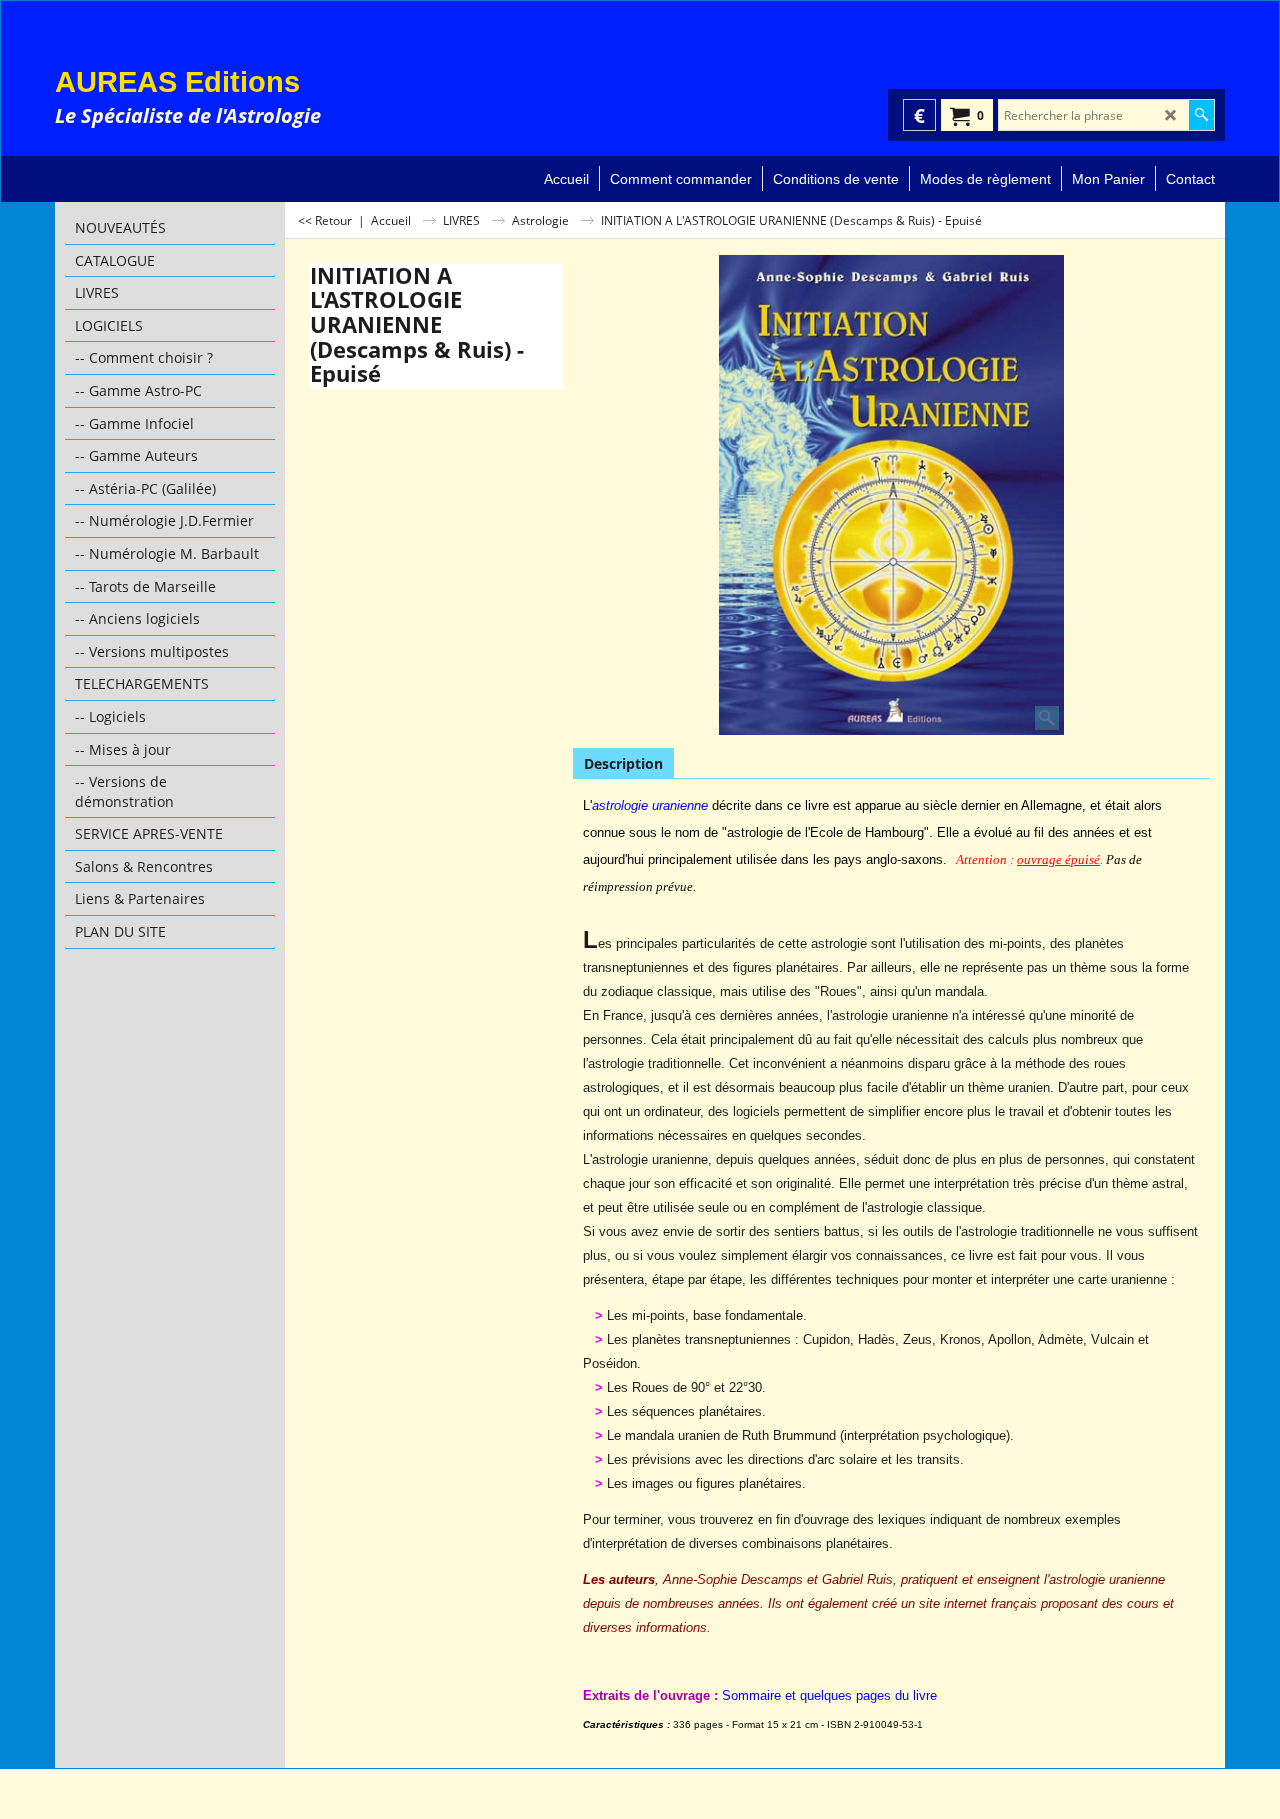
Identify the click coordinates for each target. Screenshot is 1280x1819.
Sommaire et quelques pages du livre (829, 1695)
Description (623, 763)
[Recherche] (1201, 115)
